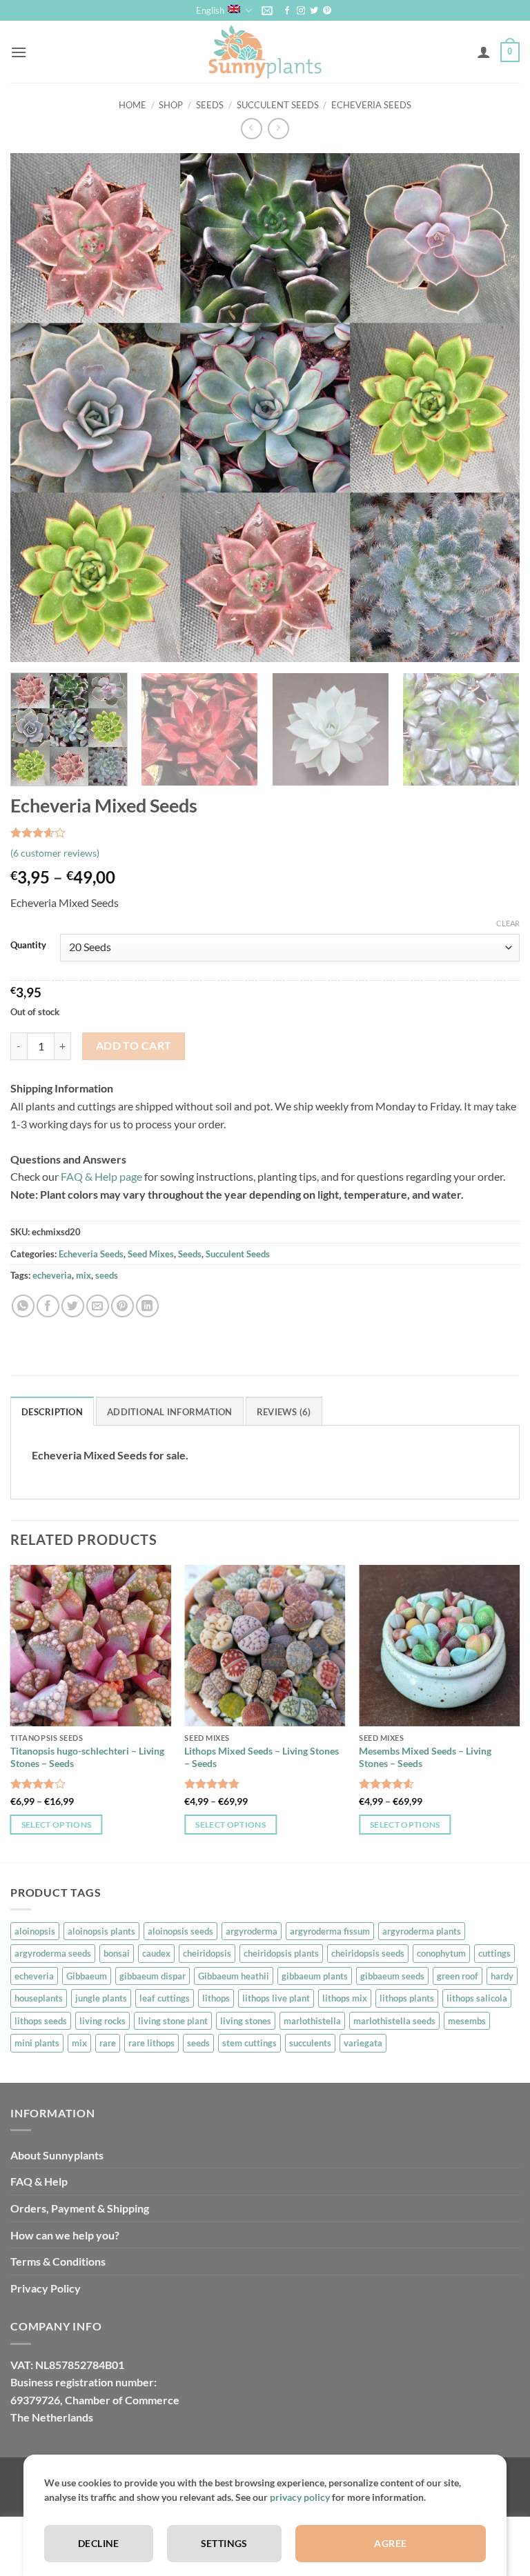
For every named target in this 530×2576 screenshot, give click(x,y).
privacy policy (300, 2497)
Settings (224, 2543)
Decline (99, 2543)
